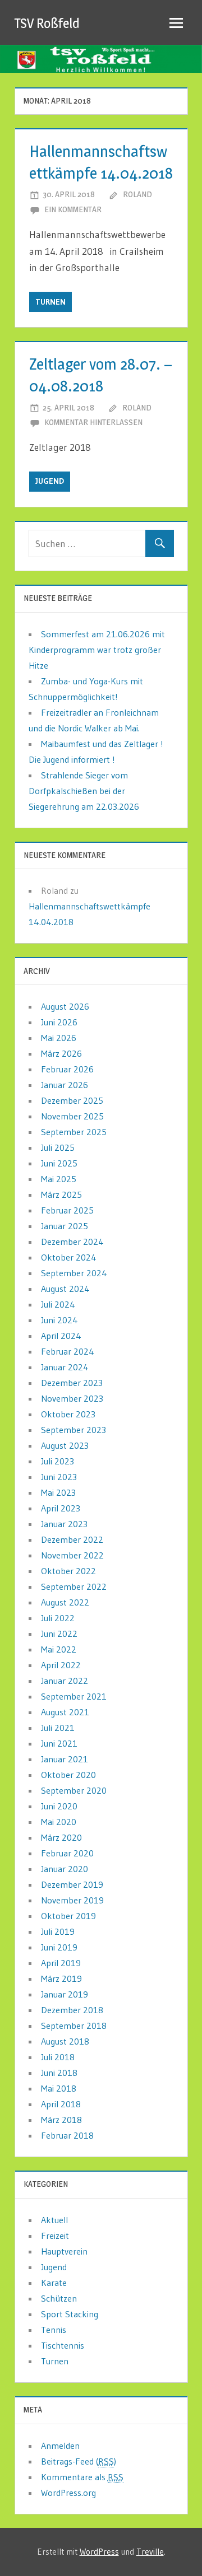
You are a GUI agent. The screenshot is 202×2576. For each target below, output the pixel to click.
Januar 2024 (65, 1367)
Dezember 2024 (72, 1242)
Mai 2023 (58, 1492)
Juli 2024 (58, 1304)
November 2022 (72, 1555)
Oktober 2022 (68, 1571)
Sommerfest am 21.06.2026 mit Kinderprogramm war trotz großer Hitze (97, 650)
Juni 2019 (59, 1947)
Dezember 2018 (72, 2010)
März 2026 (61, 1053)
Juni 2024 (59, 1320)
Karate (54, 2283)
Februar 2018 (67, 2135)
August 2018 (65, 2041)
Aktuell (54, 2220)
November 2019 (72, 1900)
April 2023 (61, 1508)
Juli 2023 (58, 1461)
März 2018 (61, 2120)
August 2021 (65, 1712)
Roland (137, 194)
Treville (150, 2552)
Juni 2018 (59, 2073)
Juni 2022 (59, 1634)
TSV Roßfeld (47, 23)
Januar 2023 (64, 1524)
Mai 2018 (59, 2088)
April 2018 (61, 2104)
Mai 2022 (59, 1649)
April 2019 (61, 1963)
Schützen (59, 2298)
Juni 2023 (59, 1477)
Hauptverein (64, 2251)
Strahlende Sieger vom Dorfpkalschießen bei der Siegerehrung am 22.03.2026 (84, 791)
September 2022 (74, 1586)
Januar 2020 (65, 1869)
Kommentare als (82, 2477)
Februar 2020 (67, 1853)
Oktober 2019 (68, 1916)
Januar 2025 (65, 1226)
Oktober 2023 (68, 1414)
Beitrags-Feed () (79, 2461)
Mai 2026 (59, 1038)
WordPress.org (68, 2493)
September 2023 (74, 1430)
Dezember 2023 (72, 1383)
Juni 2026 (59, 1022)
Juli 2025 (58, 1147)
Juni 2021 (59, 1743)
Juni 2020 (59, 1806)
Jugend (50, 481)
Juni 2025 (59, 1163)
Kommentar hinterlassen (93, 422)
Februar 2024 (68, 1351)
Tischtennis (63, 2345)
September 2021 (74, 1696)
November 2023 (72, 1398)
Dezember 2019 (72, 1884)
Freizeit (55, 2236)
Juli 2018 (58, 2057)
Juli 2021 (58, 1728)
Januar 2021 (65, 1759)
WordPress (99, 2552)
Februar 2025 (67, 1210)
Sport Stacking (70, 2314)
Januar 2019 (65, 1994)
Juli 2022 (58, 1618)
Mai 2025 (59, 1179)
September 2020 (74, 1790)
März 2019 (61, 1978)
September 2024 (74, 1273)
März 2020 (61, 1837)
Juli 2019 (58, 1931)
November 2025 (72, 1116)
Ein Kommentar (73, 209)
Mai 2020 (59, 1822)
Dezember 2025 (72, 1100)
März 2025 (61, 1194)
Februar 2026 (67, 1069)
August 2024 (65, 1289)
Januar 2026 (65, 1085)
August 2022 (65, 1602)
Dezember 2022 (72, 1539)
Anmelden (60, 2446)
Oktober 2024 (69, 1257)
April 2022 (61, 1665)
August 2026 (65, 1006)
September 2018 (74, 2026)
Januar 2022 (65, 1681)
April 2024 (61, 1336)
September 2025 (74, 1132)
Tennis (54, 2330)
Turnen (50, 302)
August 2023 (65, 1445)
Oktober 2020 (68, 1775)
